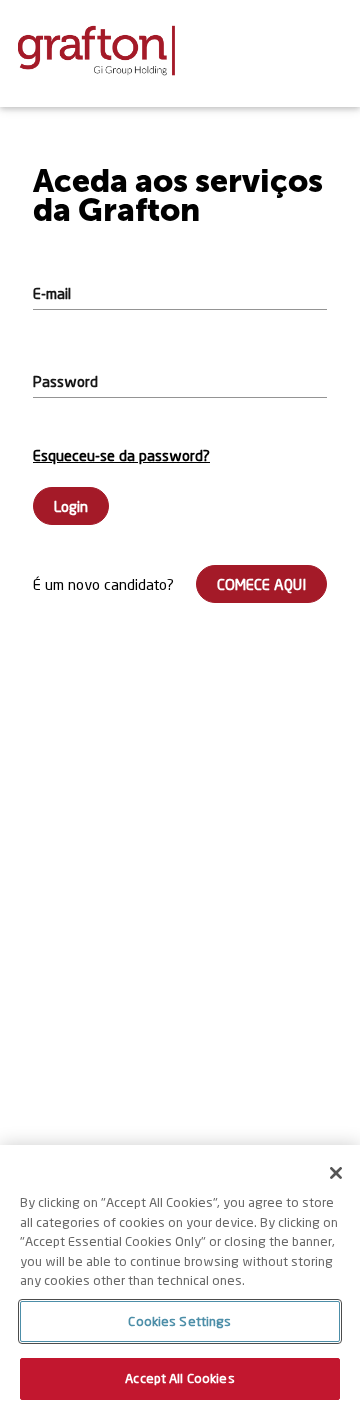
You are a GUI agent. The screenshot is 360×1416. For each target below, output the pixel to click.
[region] (180, 1280)
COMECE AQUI (261, 584)
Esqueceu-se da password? (121, 455)
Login (71, 506)
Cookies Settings (179, 1321)
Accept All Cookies (179, 1378)
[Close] (336, 1173)
